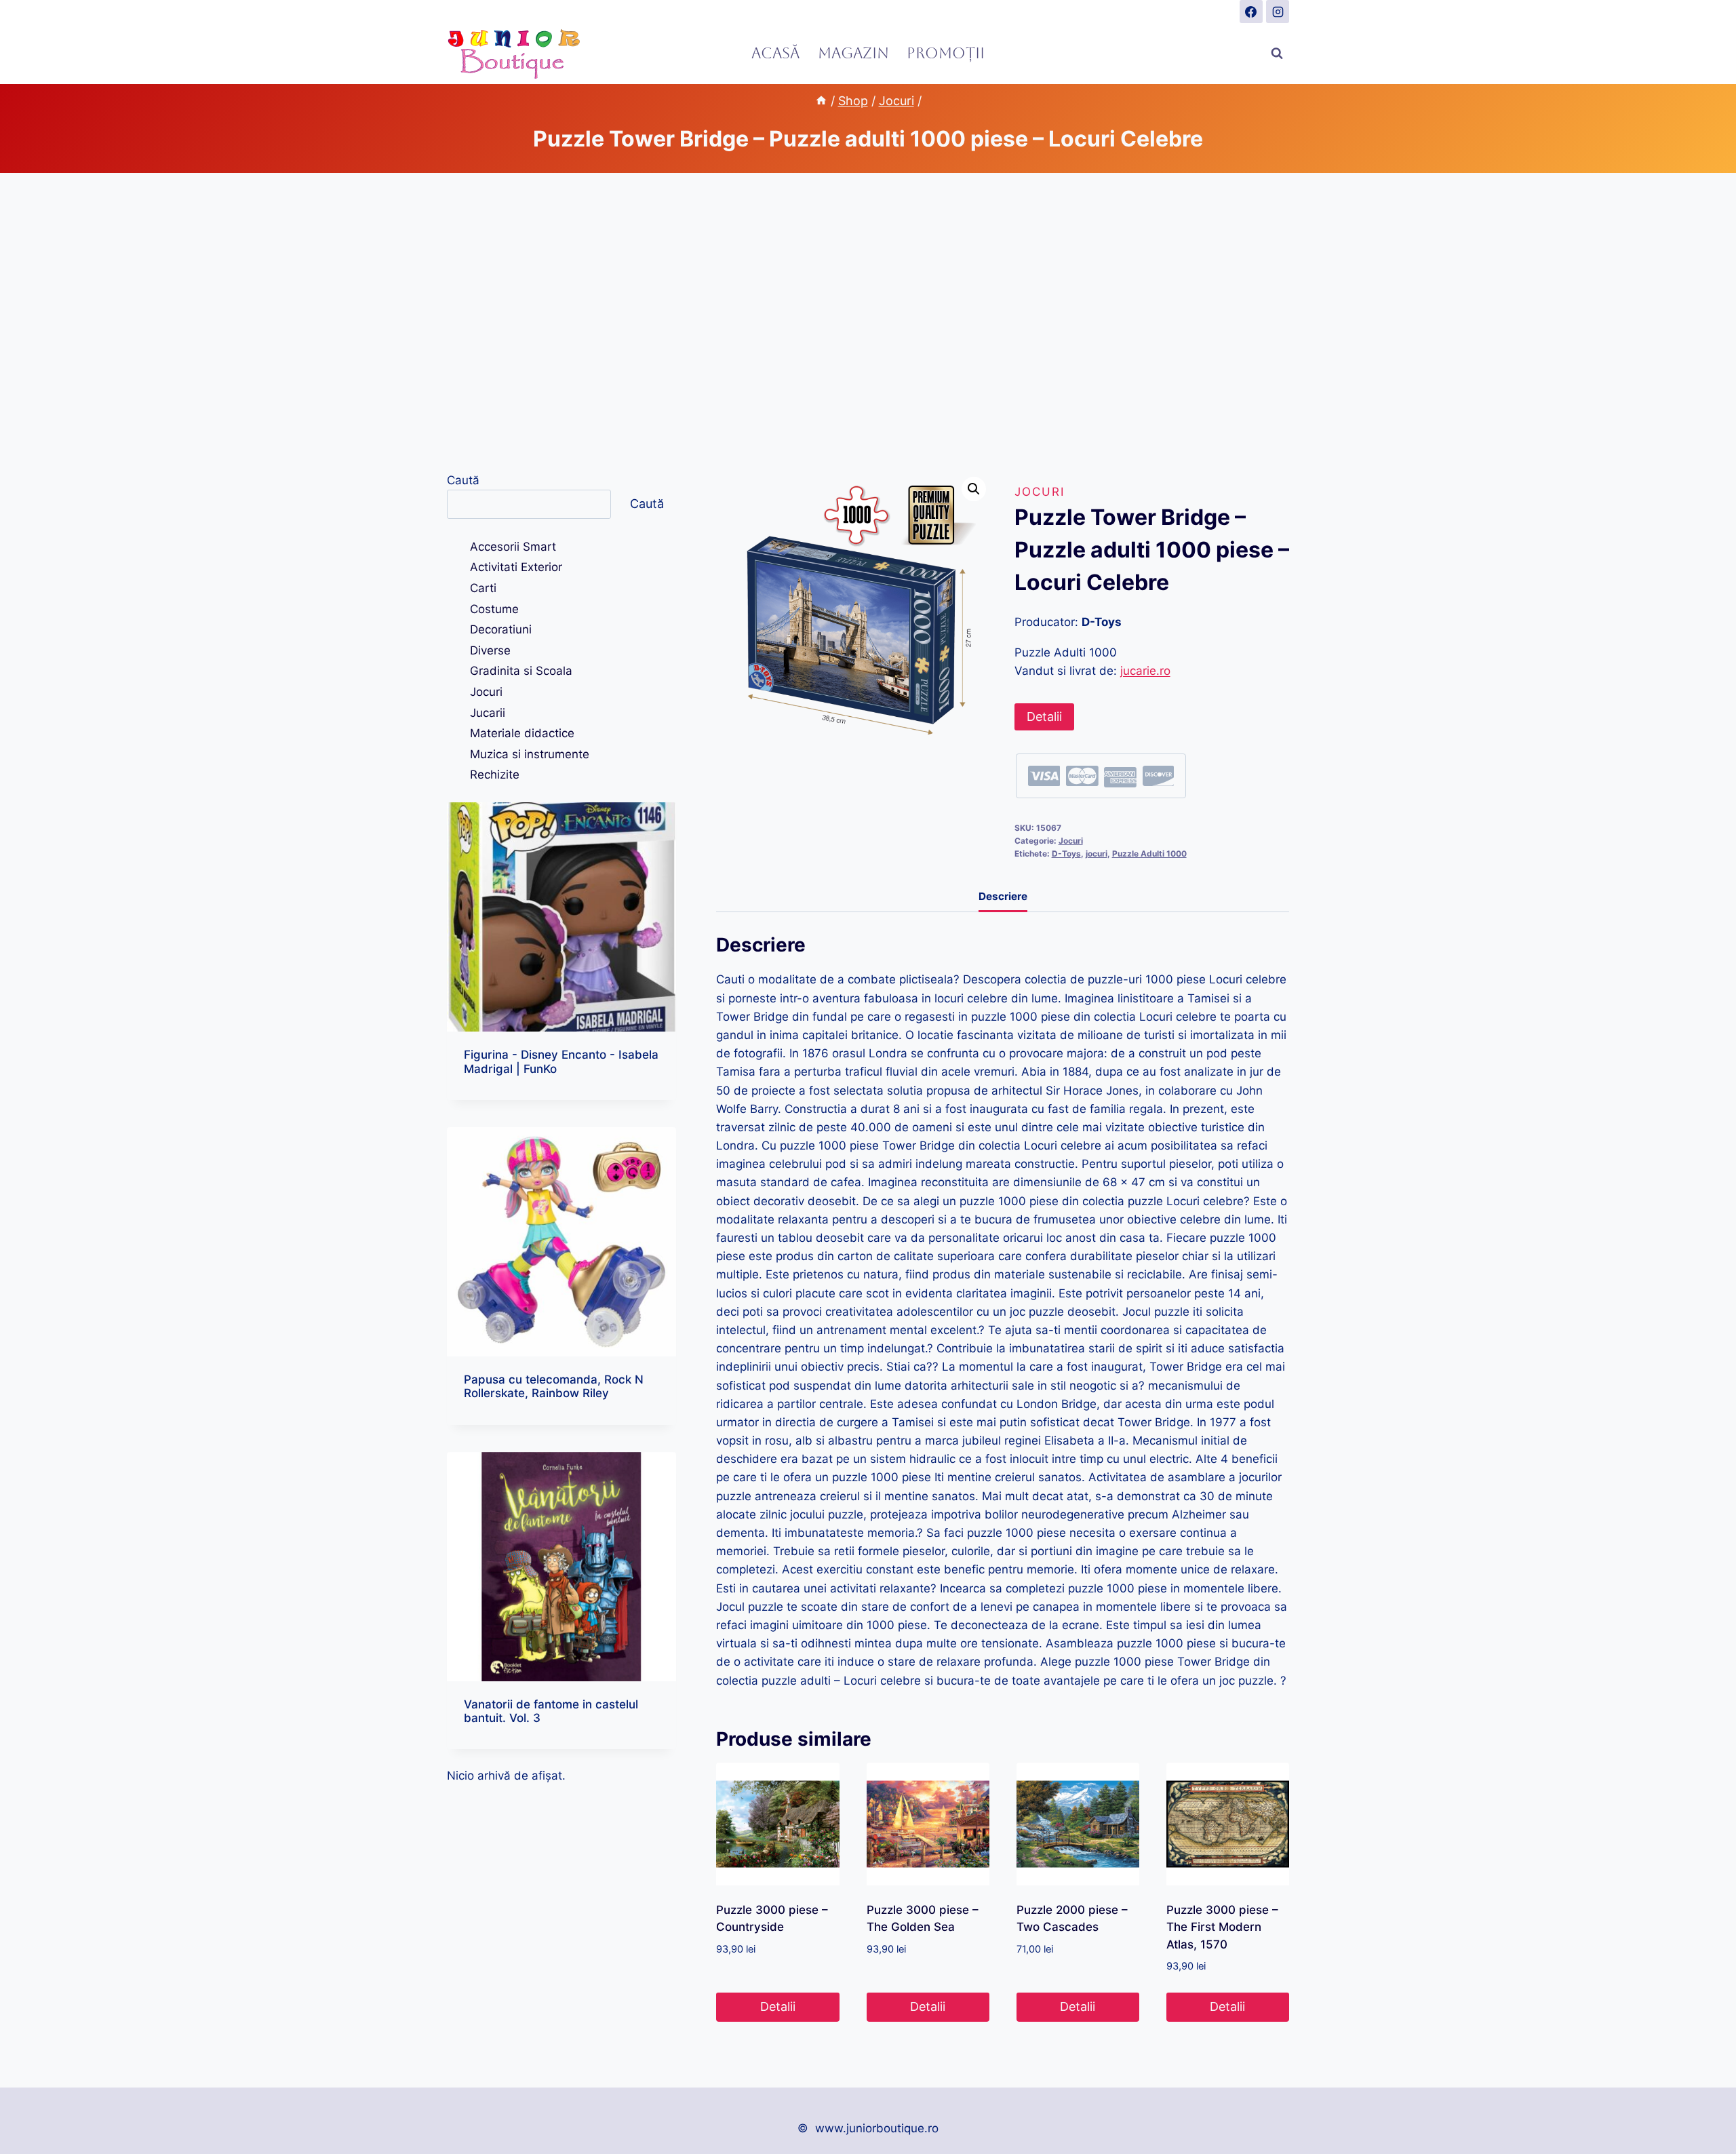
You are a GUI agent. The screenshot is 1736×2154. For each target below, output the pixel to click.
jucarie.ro (1145, 671)
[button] (974, 489)
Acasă (775, 53)
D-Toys (1066, 854)
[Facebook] (1251, 12)
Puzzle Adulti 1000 (1149, 854)
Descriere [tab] (1003, 896)
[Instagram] (1278, 12)
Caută (463, 480)
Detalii (1044, 717)
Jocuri (1040, 492)
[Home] (821, 101)
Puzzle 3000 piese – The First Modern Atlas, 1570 (1222, 1927)
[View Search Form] (1277, 54)
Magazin (853, 53)
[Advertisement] (868, 322)
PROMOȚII (946, 53)
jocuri (1097, 854)
